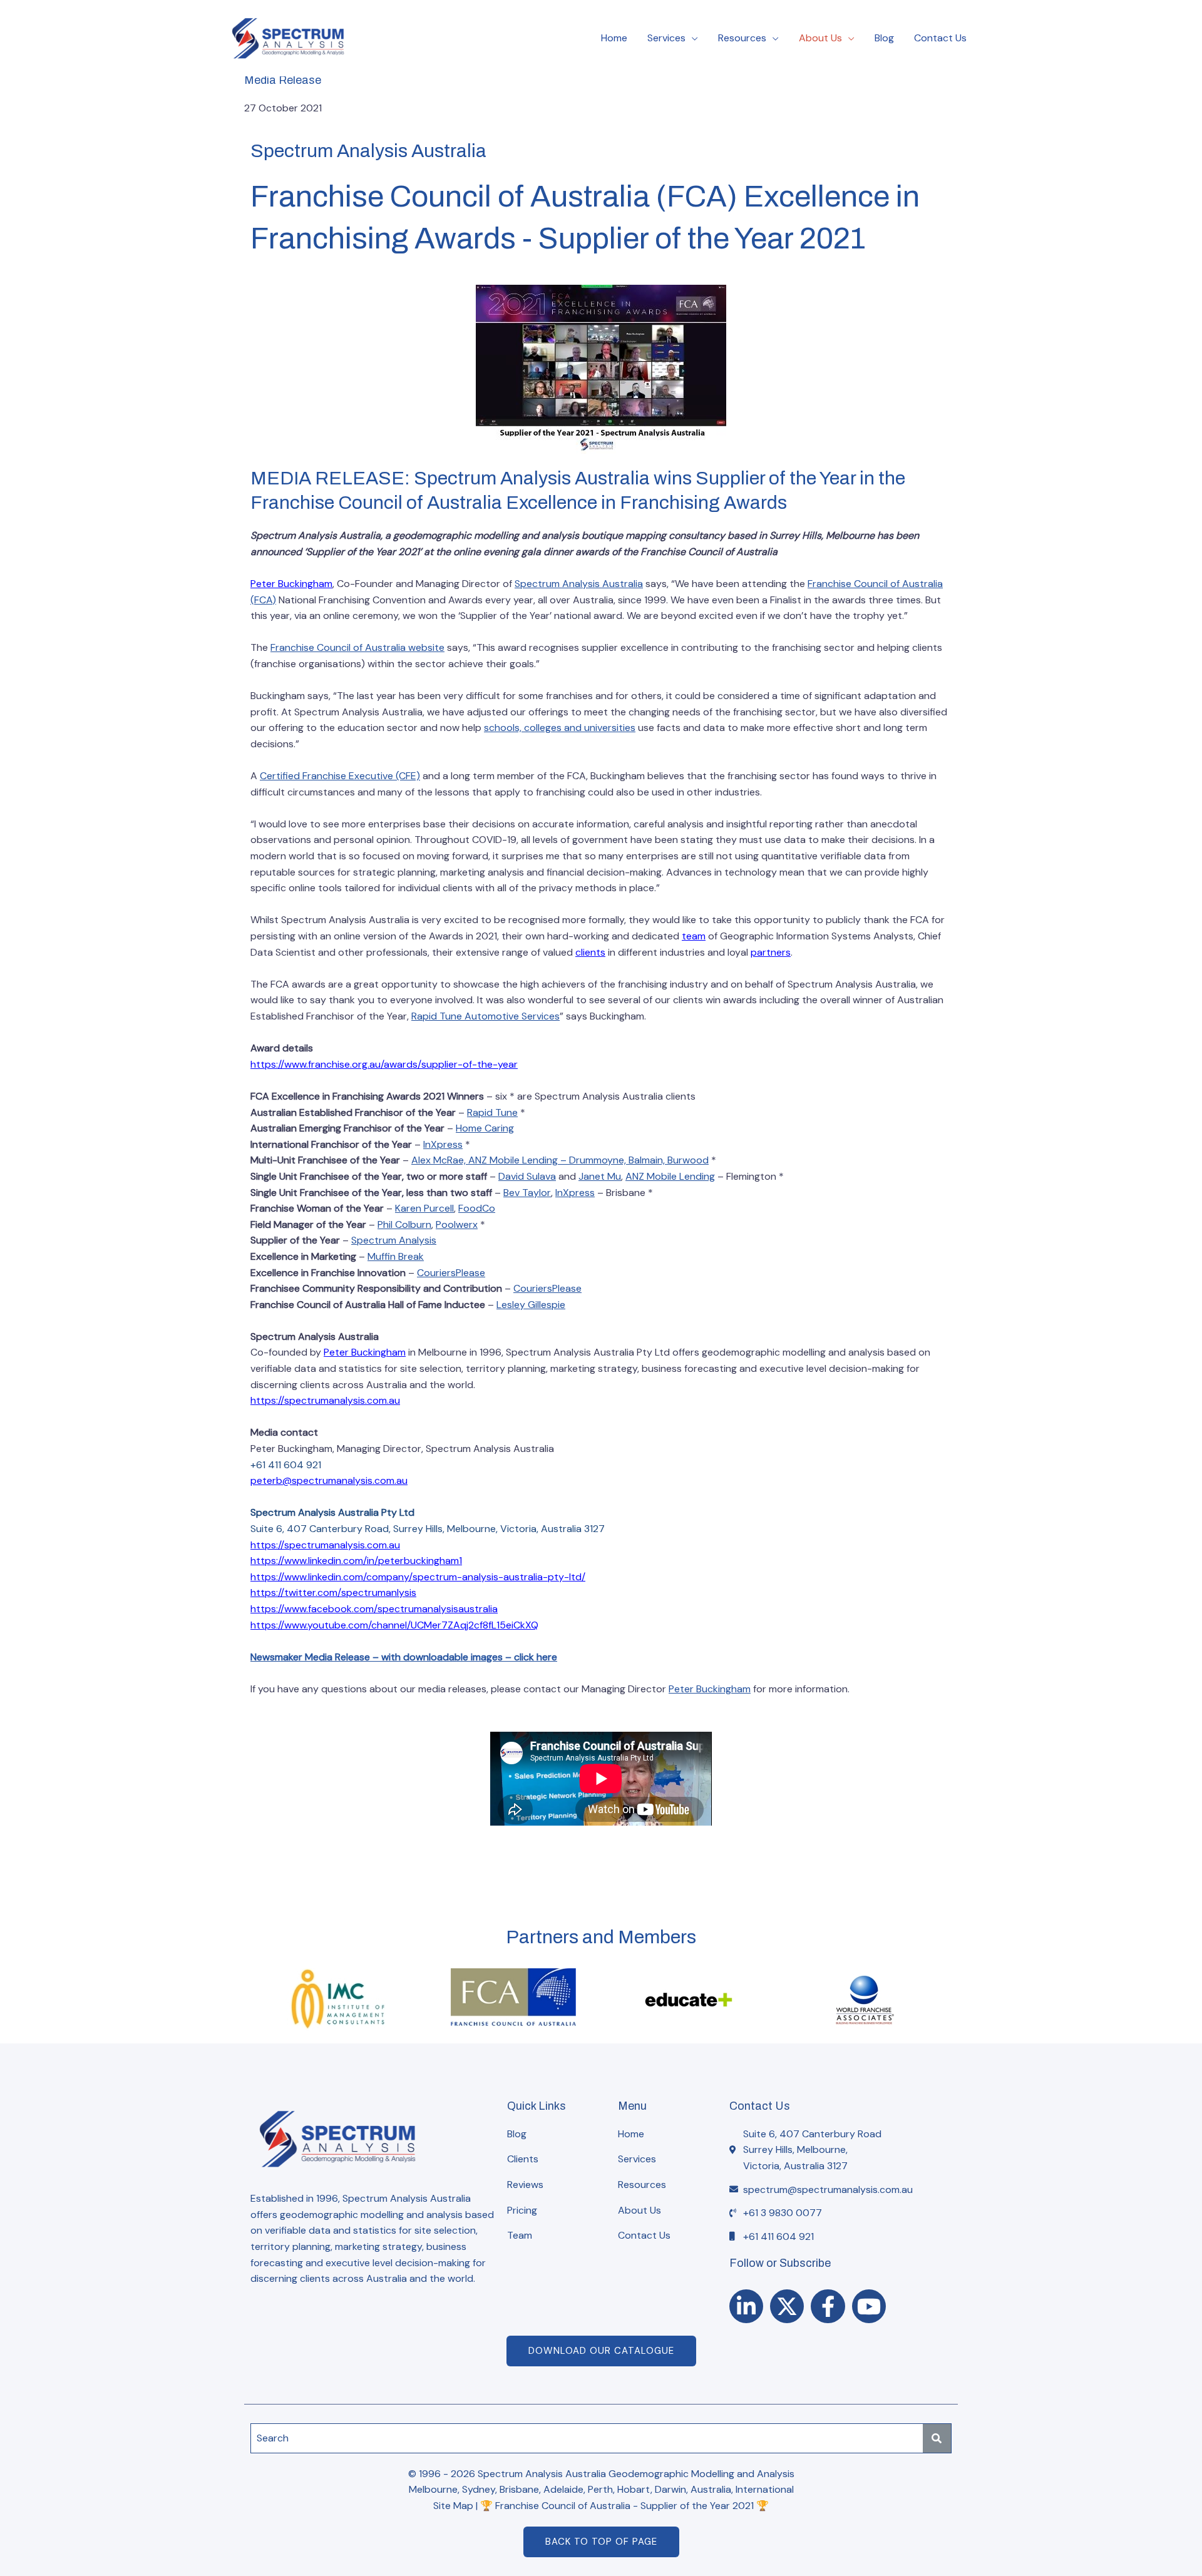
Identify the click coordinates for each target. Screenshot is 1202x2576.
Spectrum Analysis (394, 1240)
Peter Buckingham (291, 584)
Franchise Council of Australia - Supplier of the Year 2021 (624, 2506)
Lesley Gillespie (531, 1305)
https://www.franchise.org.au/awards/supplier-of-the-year (384, 1064)
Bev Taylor (527, 1193)
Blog (884, 38)
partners (771, 952)
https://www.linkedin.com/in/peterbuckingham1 (356, 1561)
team (694, 936)
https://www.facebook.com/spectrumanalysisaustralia (374, 1609)
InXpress (443, 1144)
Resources (742, 38)
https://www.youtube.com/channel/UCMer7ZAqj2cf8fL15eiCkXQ (394, 1625)
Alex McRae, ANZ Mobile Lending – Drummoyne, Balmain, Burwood (560, 1160)
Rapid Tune (492, 1112)
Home (614, 38)
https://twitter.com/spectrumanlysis (333, 1592)
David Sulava (527, 1176)
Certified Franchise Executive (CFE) (340, 776)
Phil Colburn (404, 1224)
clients (590, 952)
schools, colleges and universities (560, 728)
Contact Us (940, 38)
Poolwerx (457, 1224)
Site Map (453, 2506)
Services (666, 38)
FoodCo (477, 1208)
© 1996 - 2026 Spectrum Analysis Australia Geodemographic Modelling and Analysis (601, 2474)
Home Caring (485, 1128)
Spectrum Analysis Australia (579, 584)
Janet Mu (600, 1176)
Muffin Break (396, 1256)
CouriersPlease (451, 1273)
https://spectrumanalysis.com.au (325, 1400)
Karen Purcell (424, 1208)
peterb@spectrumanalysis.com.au (329, 1480)
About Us (820, 38)
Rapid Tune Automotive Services (485, 1016)
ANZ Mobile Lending (670, 1176)
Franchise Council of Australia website (357, 647)
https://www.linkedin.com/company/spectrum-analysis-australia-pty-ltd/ (418, 1577)
